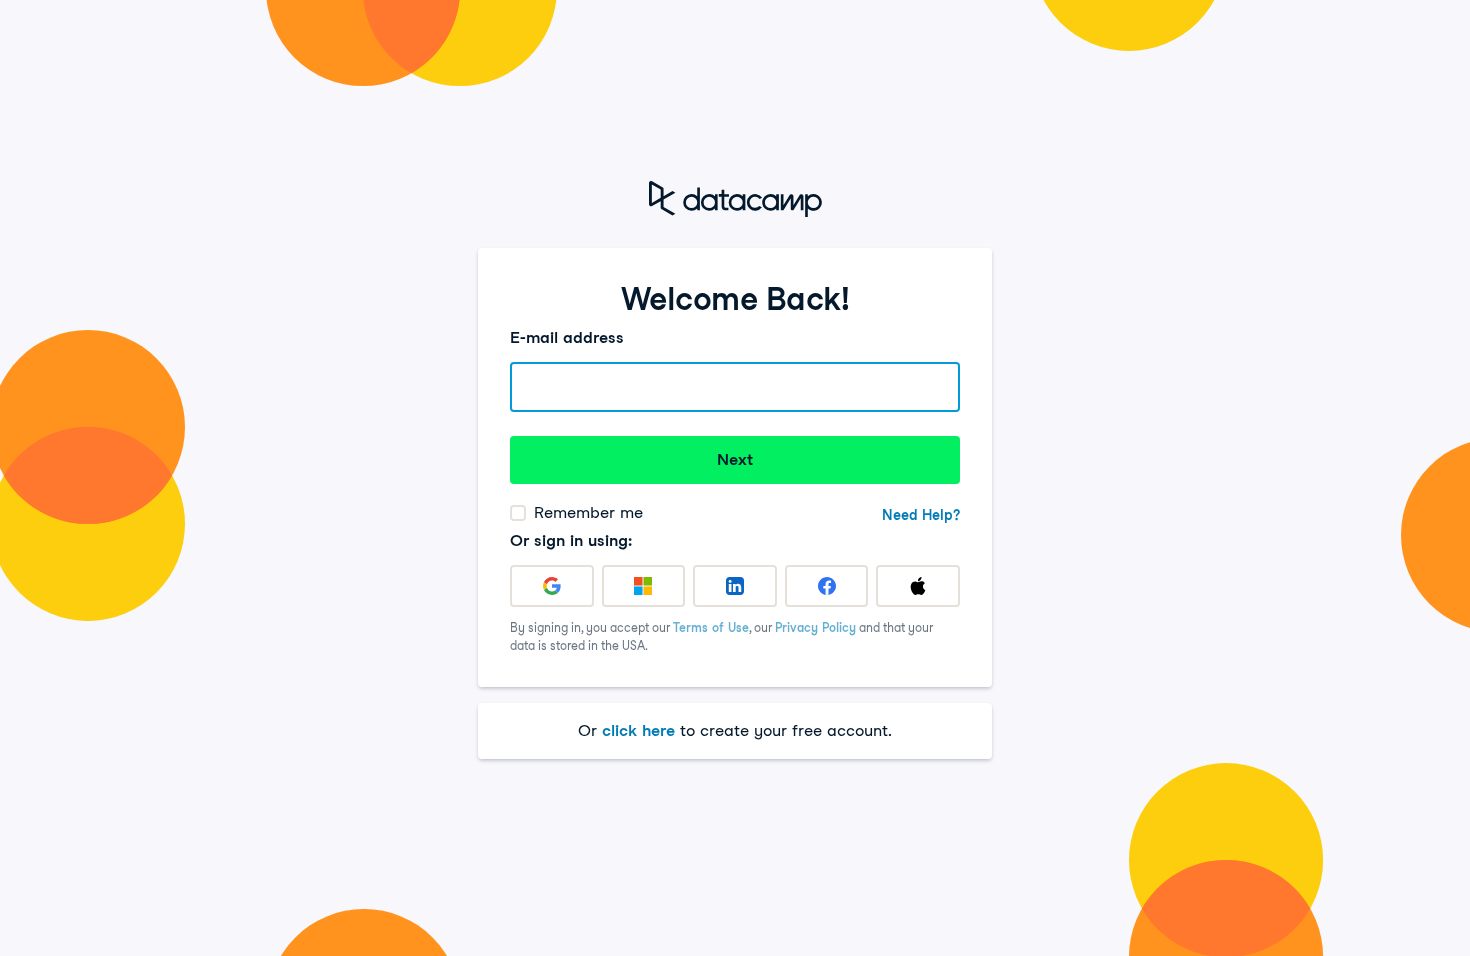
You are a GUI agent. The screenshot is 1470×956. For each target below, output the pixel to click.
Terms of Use (711, 627)
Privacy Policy (815, 627)
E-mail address (567, 337)
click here (638, 730)
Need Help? (921, 515)
